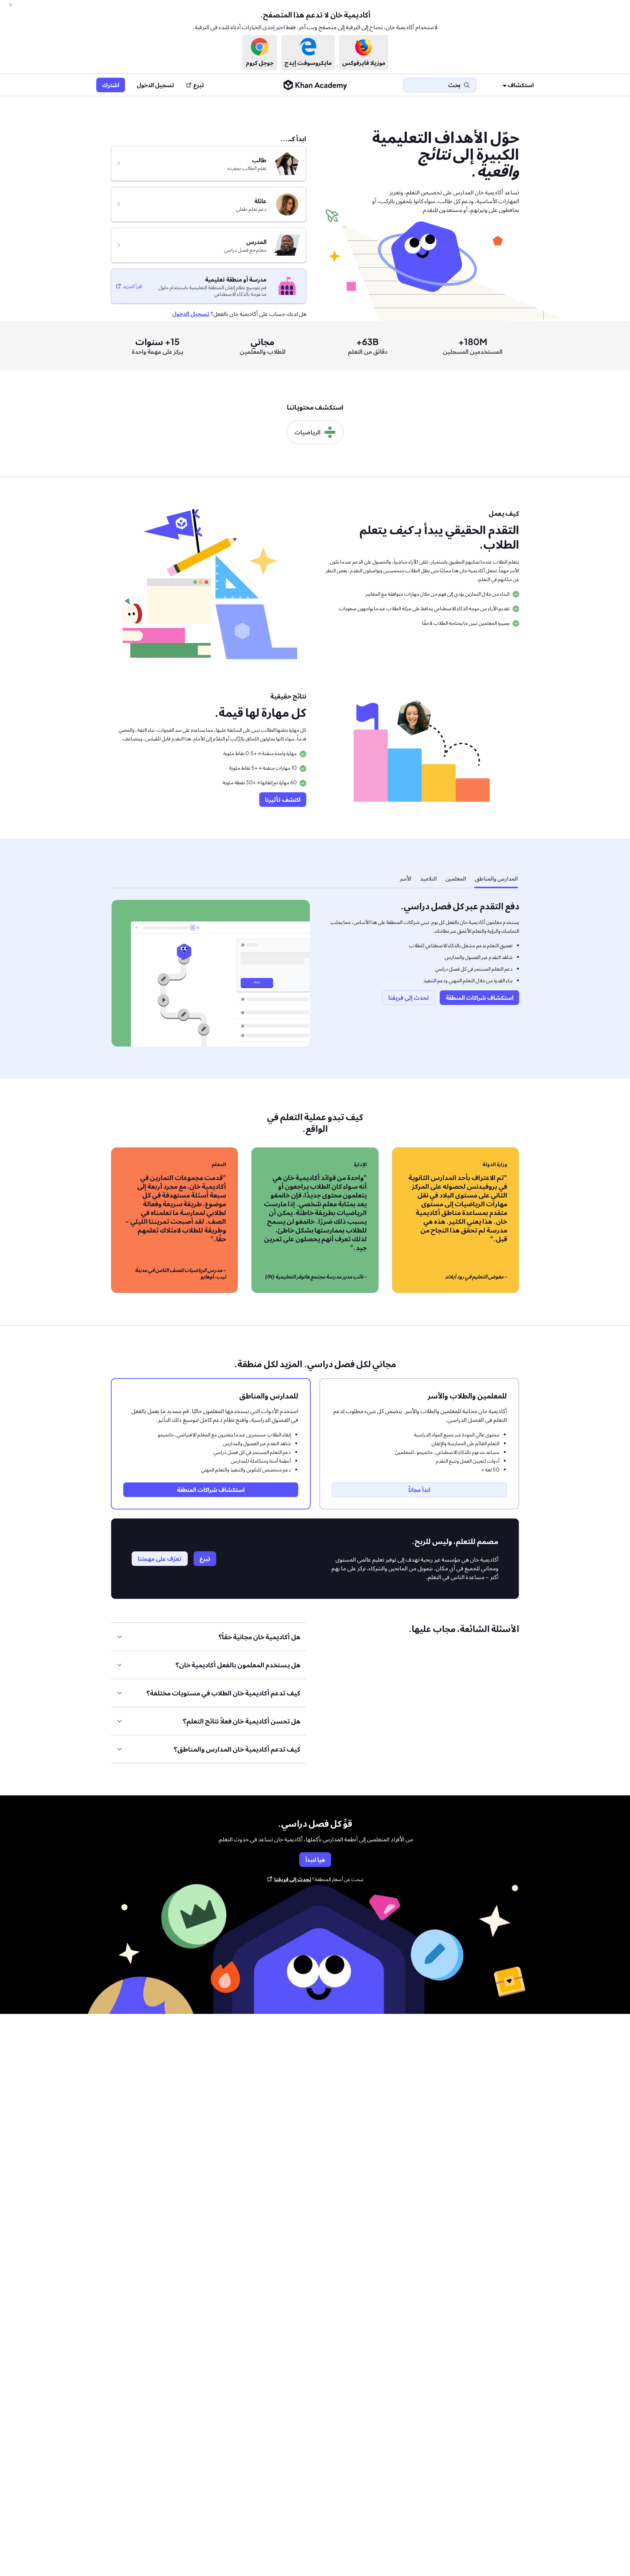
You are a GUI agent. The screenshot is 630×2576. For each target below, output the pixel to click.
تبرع (199, 85)
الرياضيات (307, 432)
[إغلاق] (11, 5)
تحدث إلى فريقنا (293, 1879)
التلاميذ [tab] (428, 878)
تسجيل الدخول (155, 85)
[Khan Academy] (315, 85)
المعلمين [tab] (456, 878)
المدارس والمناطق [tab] (496, 878)
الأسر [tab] (405, 878)
